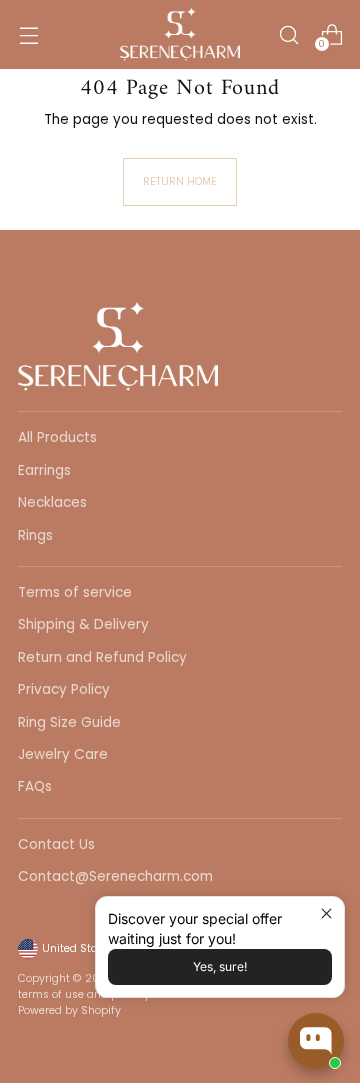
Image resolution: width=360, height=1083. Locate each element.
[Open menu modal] (28, 34)
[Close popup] (326, 914)
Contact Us (56, 844)
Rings (35, 535)
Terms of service (75, 592)
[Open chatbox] (316, 1041)
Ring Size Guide (69, 722)
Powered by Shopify (69, 1010)
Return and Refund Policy (102, 657)
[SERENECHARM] (180, 34)
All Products (57, 437)
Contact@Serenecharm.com (115, 876)
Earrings (44, 470)
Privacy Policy (64, 689)
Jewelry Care (63, 754)
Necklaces (52, 502)
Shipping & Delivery (83, 624)
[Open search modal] (288, 34)
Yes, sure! (220, 966)
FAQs (35, 786)
